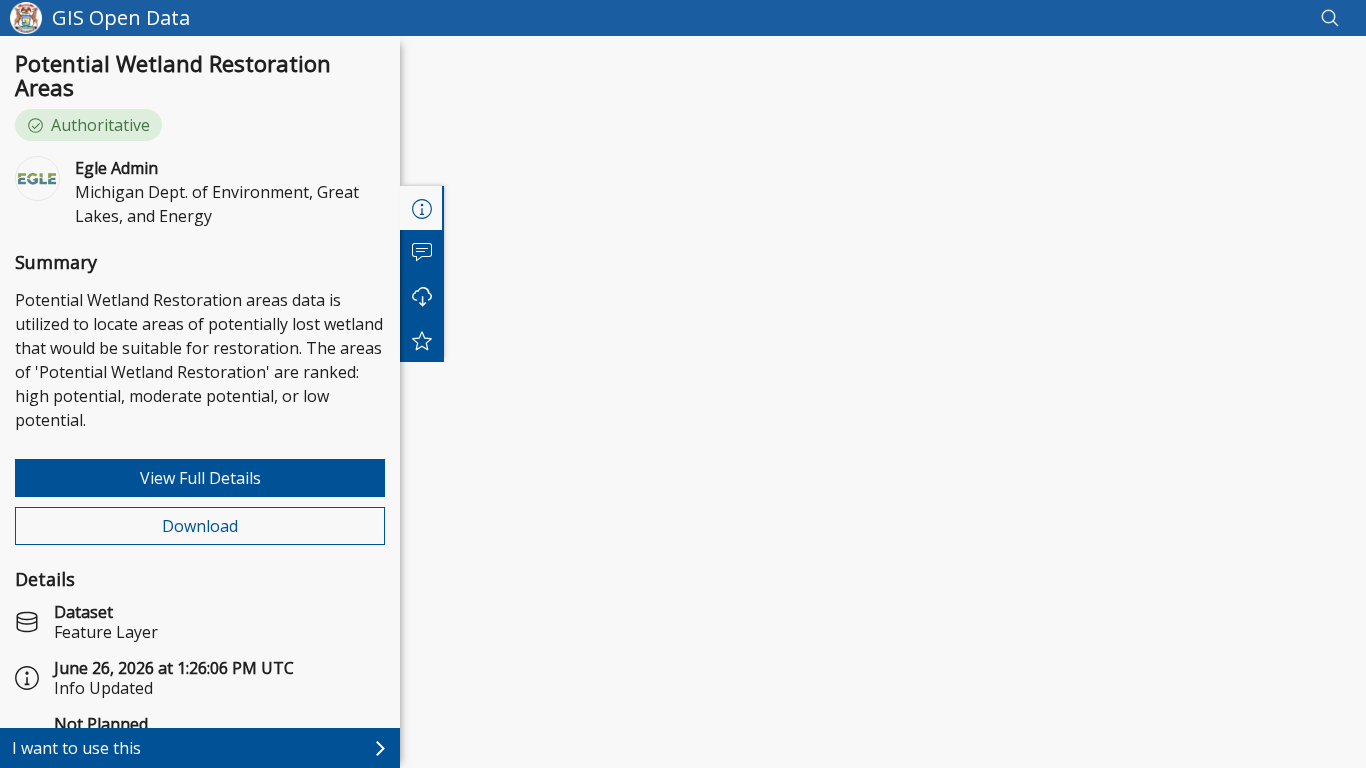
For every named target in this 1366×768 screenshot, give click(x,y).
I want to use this (76, 748)
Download (200, 526)
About (422, 208)
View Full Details (200, 478)
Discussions (422, 252)
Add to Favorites (422, 340)
